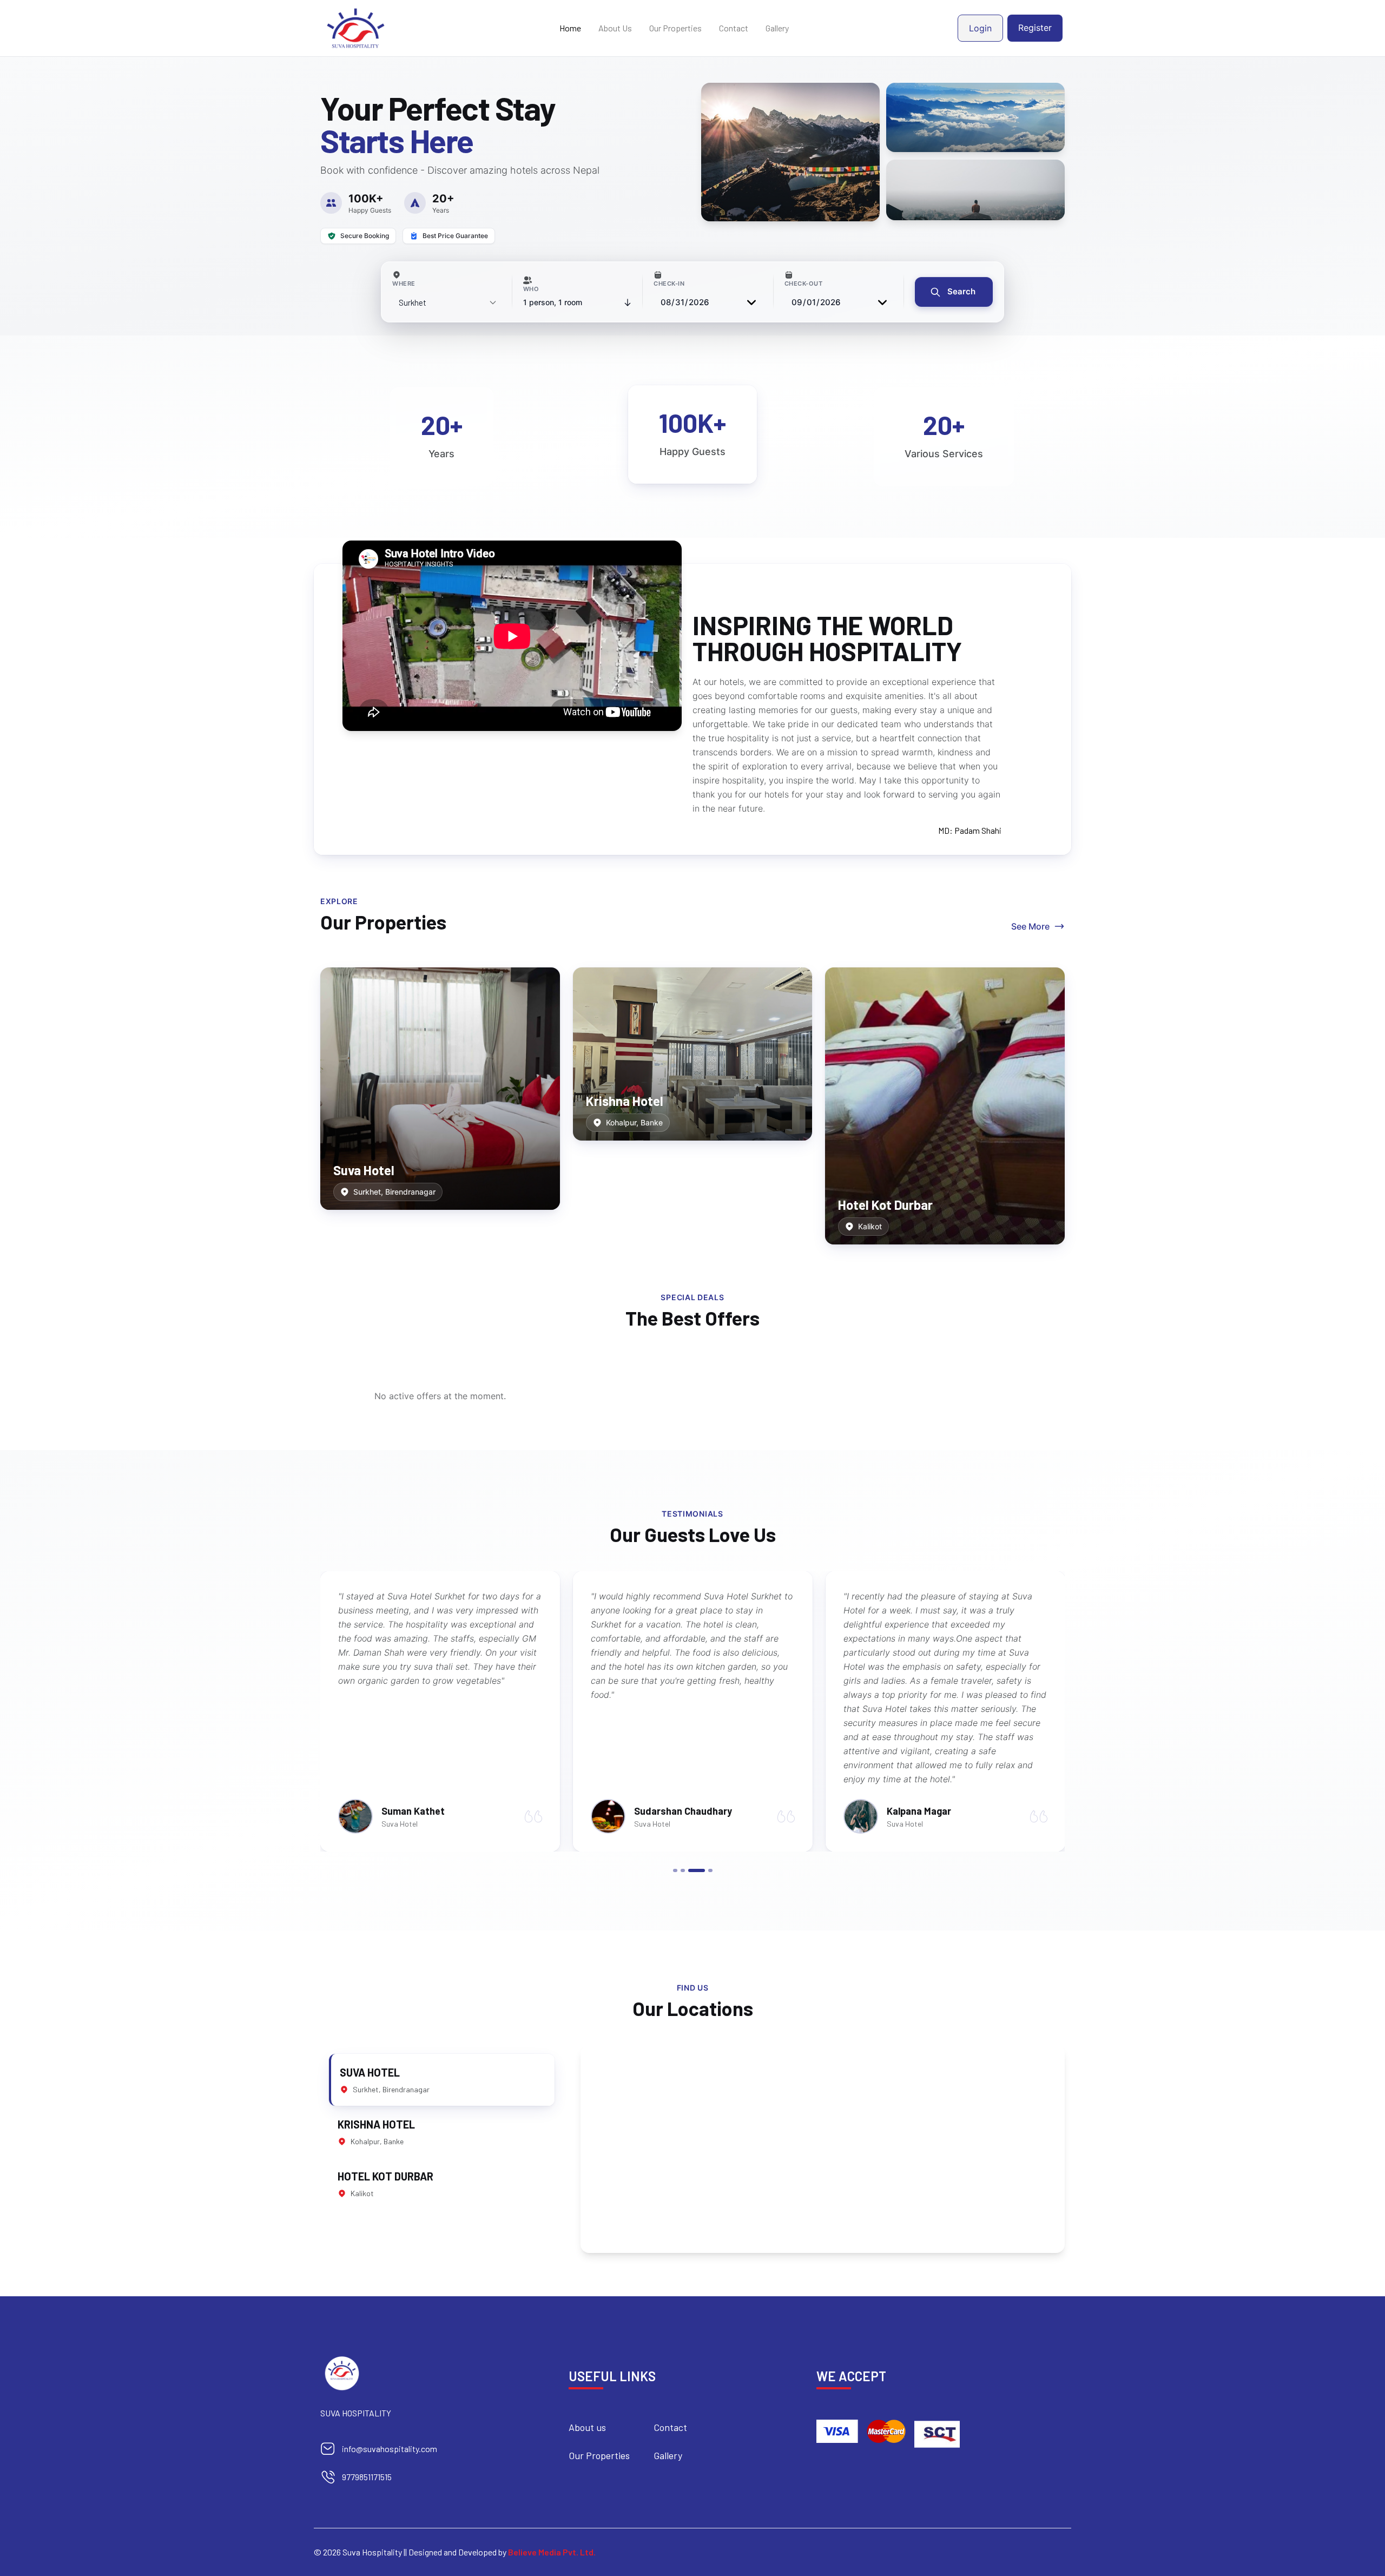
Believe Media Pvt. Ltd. (552, 2552)
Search (960, 291)
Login (980, 28)
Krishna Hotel (625, 1101)
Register (1035, 28)
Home (570, 28)
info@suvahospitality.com (390, 2449)
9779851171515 (367, 2477)
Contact (734, 28)
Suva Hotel (364, 1170)
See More (1030, 926)
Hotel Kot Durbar (885, 1205)
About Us (615, 28)
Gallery (777, 28)
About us (587, 2427)
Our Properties (675, 28)
